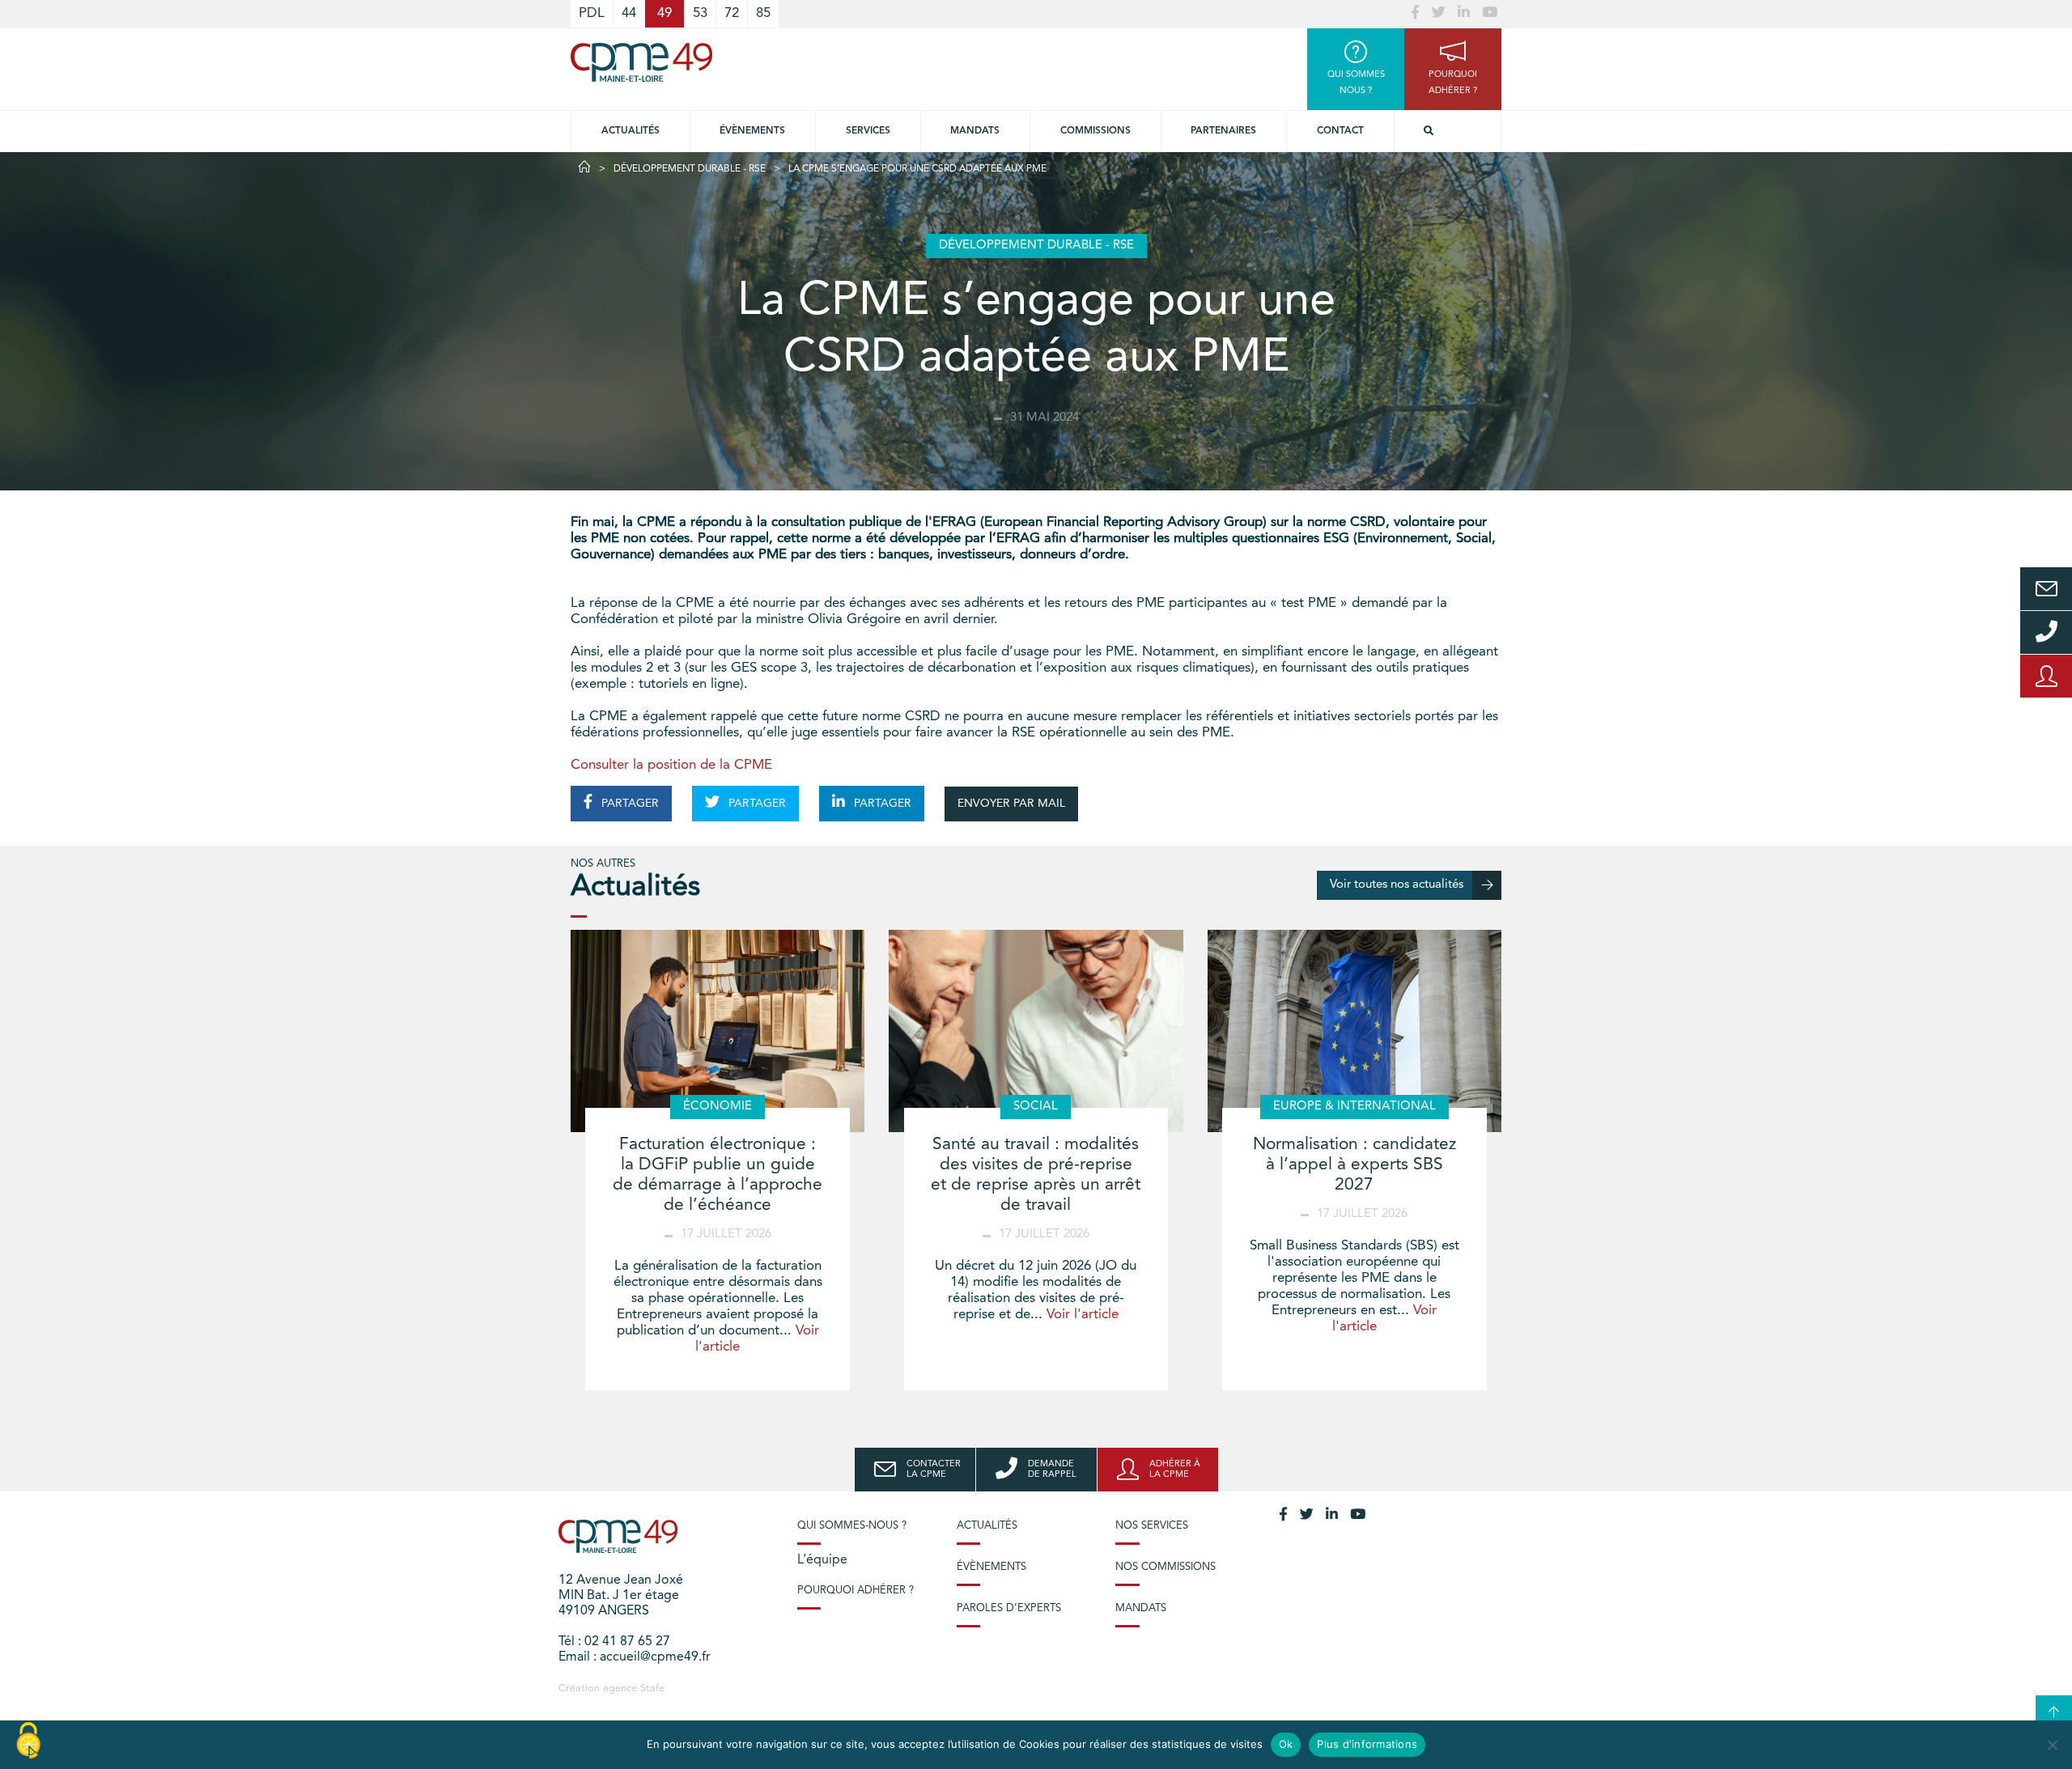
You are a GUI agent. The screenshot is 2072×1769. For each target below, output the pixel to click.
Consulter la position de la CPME (671, 765)
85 (763, 13)
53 (700, 13)
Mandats (975, 131)
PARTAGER (628, 804)
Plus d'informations (1367, 1744)
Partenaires (1223, 131)
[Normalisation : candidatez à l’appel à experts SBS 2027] (1354, 1031)
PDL (592, 13)
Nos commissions (1165, 1567)
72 (732, 13)
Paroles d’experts (1009, 1608)
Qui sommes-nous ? (852, 1526)
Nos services (1152, 1526)
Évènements (752, 131)
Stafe (652, 1688)
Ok (1286, 1744)
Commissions (1095, 131)
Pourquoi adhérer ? (856, 1591)
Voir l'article (1083, 1315)
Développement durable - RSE (690, 169)
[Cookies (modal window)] (28, 1741)
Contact (1340, 131)
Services (868, 131)
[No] (2052, 1745)
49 (664, 13)
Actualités (631, 131)
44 (629, 13)
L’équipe (822, 1560)
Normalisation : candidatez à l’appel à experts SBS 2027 (1354, 1165)
